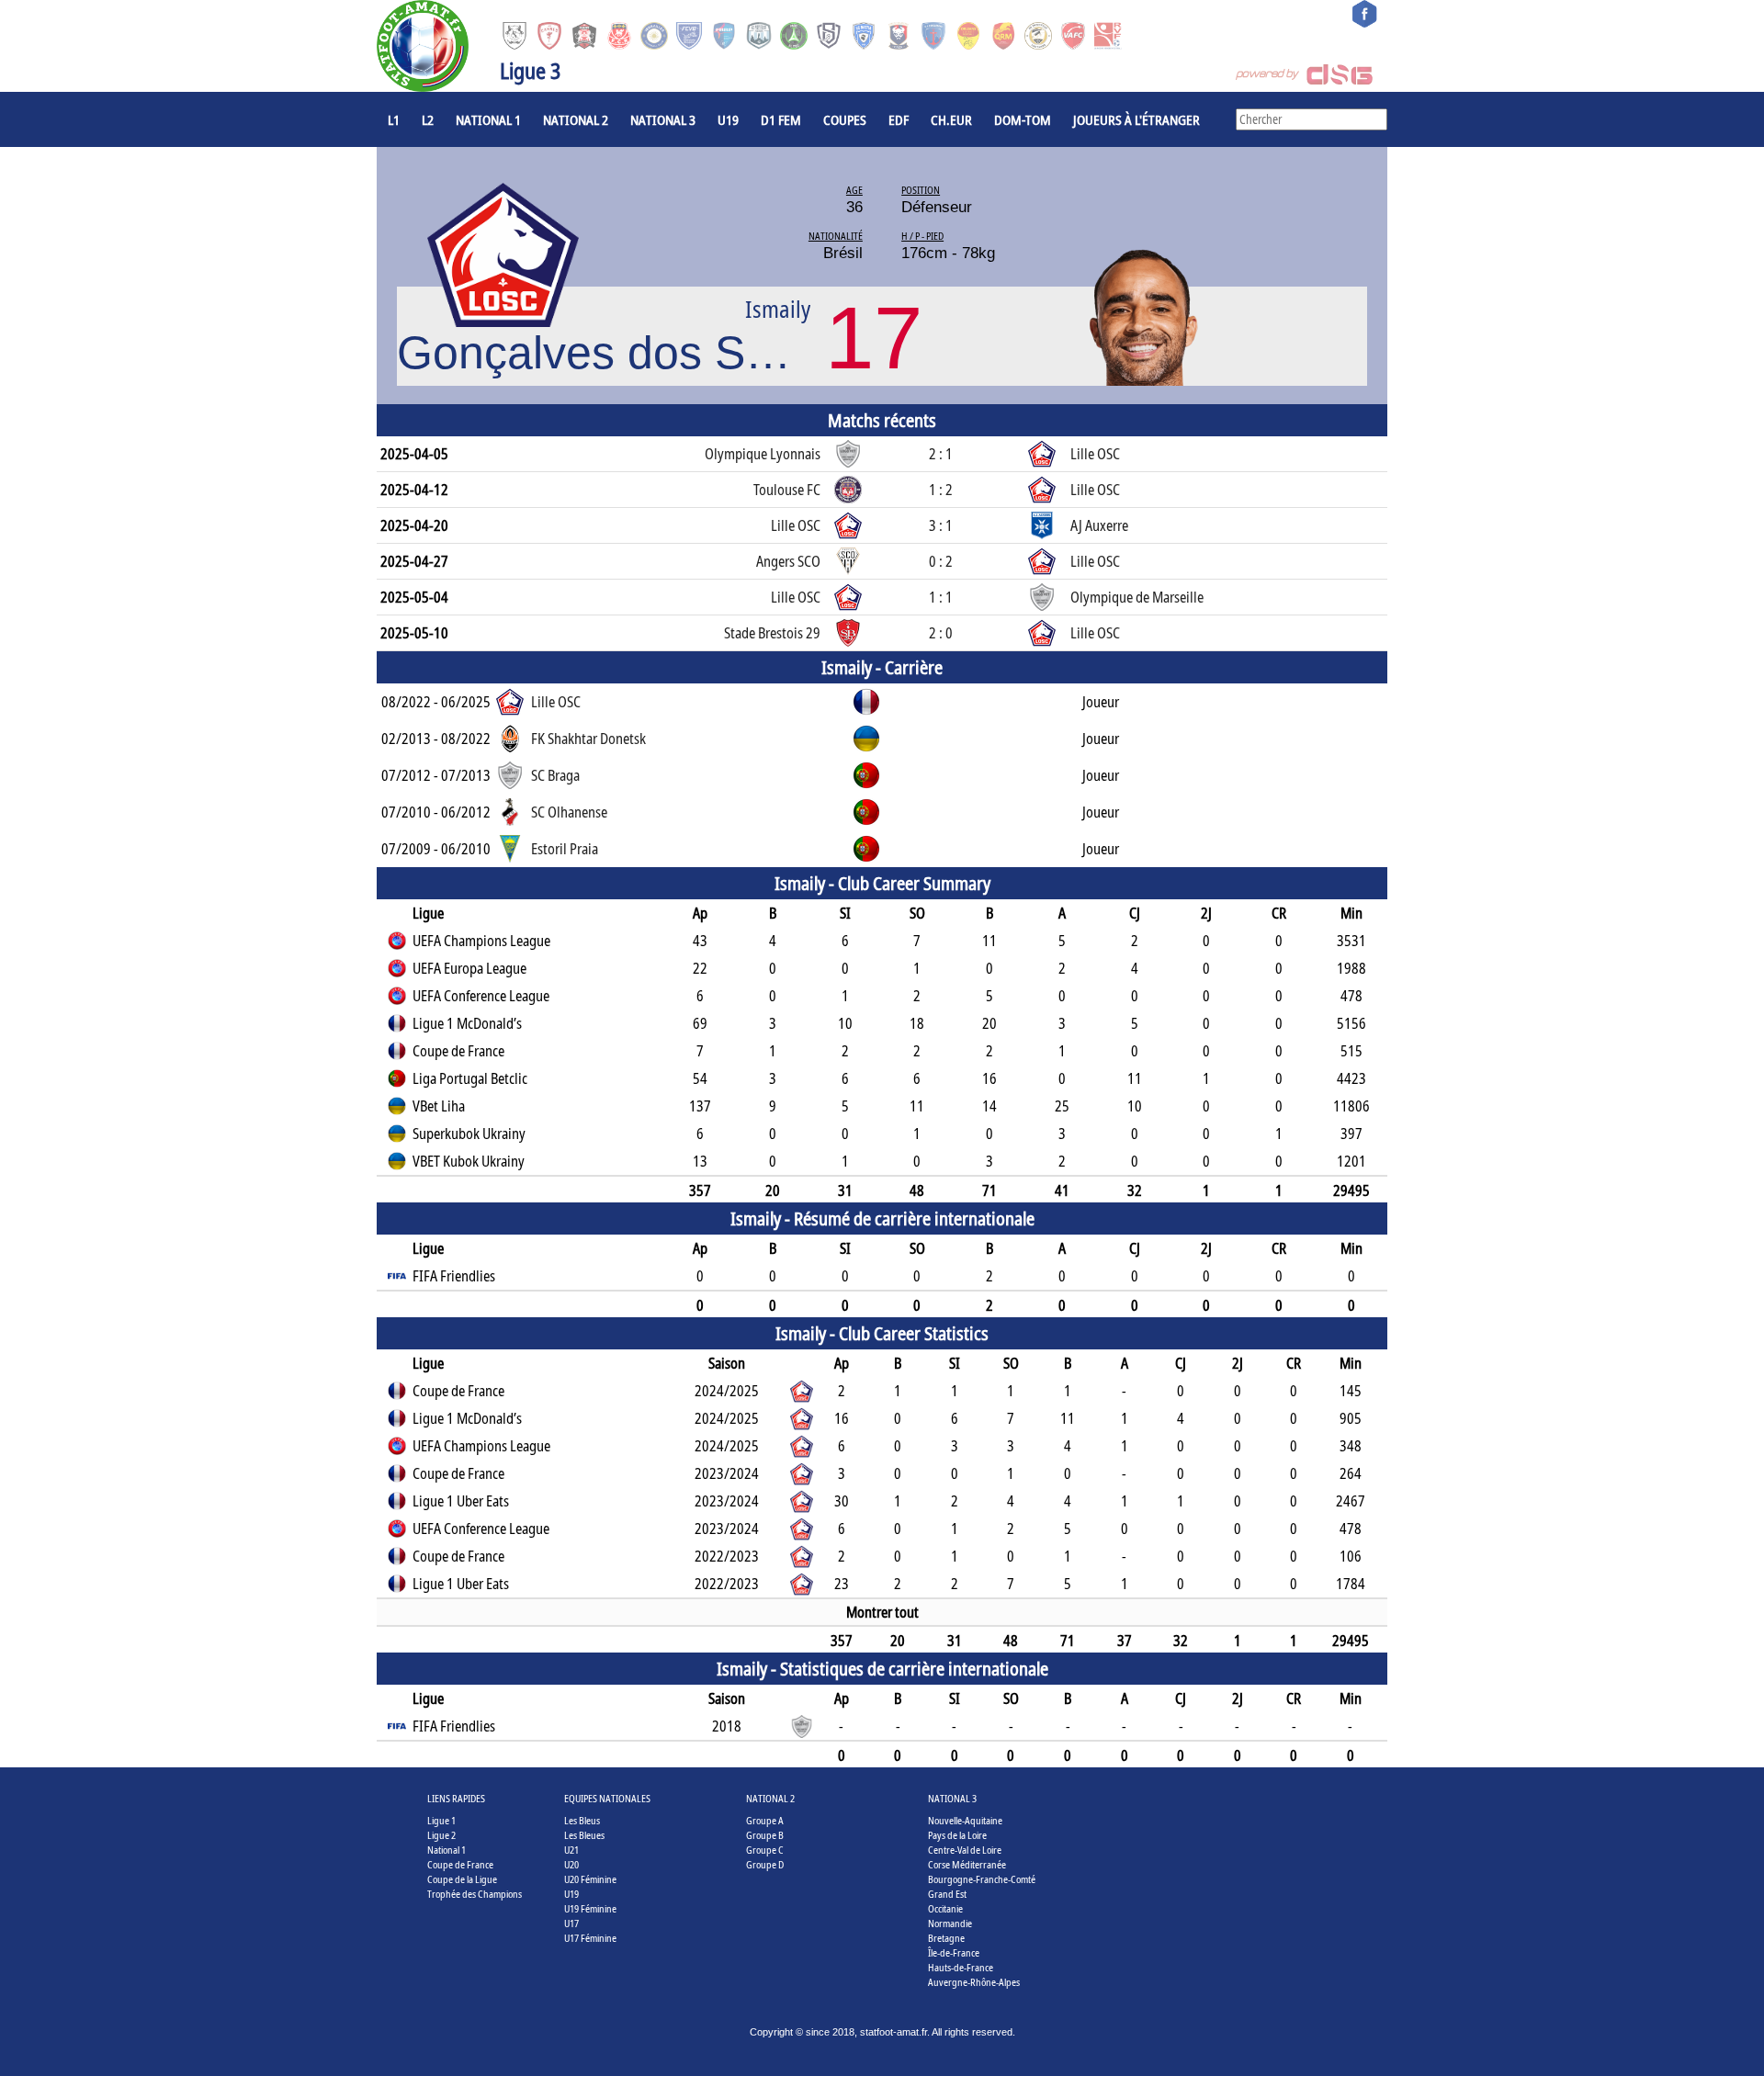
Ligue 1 (441, 1820)
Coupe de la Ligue (462, 1879)
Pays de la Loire (957, 1835)
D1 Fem (781, 119)
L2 (428, 119)
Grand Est (947, 1894)
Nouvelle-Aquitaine (965, 1820)
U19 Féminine (590, 1908)
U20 (571, 1864)
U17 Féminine (590, 1938)
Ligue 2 (441, 1835)
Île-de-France (954, 1952)
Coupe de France (460, 1864)
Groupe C (765, 1850)
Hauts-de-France (961, 1967)
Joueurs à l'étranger (1136, 119)
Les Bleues (584, 1835)
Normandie (950, 1923)
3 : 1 (941, 525)
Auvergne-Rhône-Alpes (974, 1982)
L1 (394, 119)
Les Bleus (582, 1820)
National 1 (488, 119)
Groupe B (765, 1835)
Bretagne (946, 1938)
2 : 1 (941, 454)
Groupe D (765, 1864)
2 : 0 (941, 633)
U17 (571, 1923)
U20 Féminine (590, 1879)
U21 (571, 1850)
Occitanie (945, 1908)
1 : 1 (941, 597)
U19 (728, 119)
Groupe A (765, 1820)
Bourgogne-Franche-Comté (982, 1879)
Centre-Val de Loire (965, 1850)
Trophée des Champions (475, 1894)
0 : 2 (941, 561)
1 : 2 (941, 490)
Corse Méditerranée (967, 1864)
